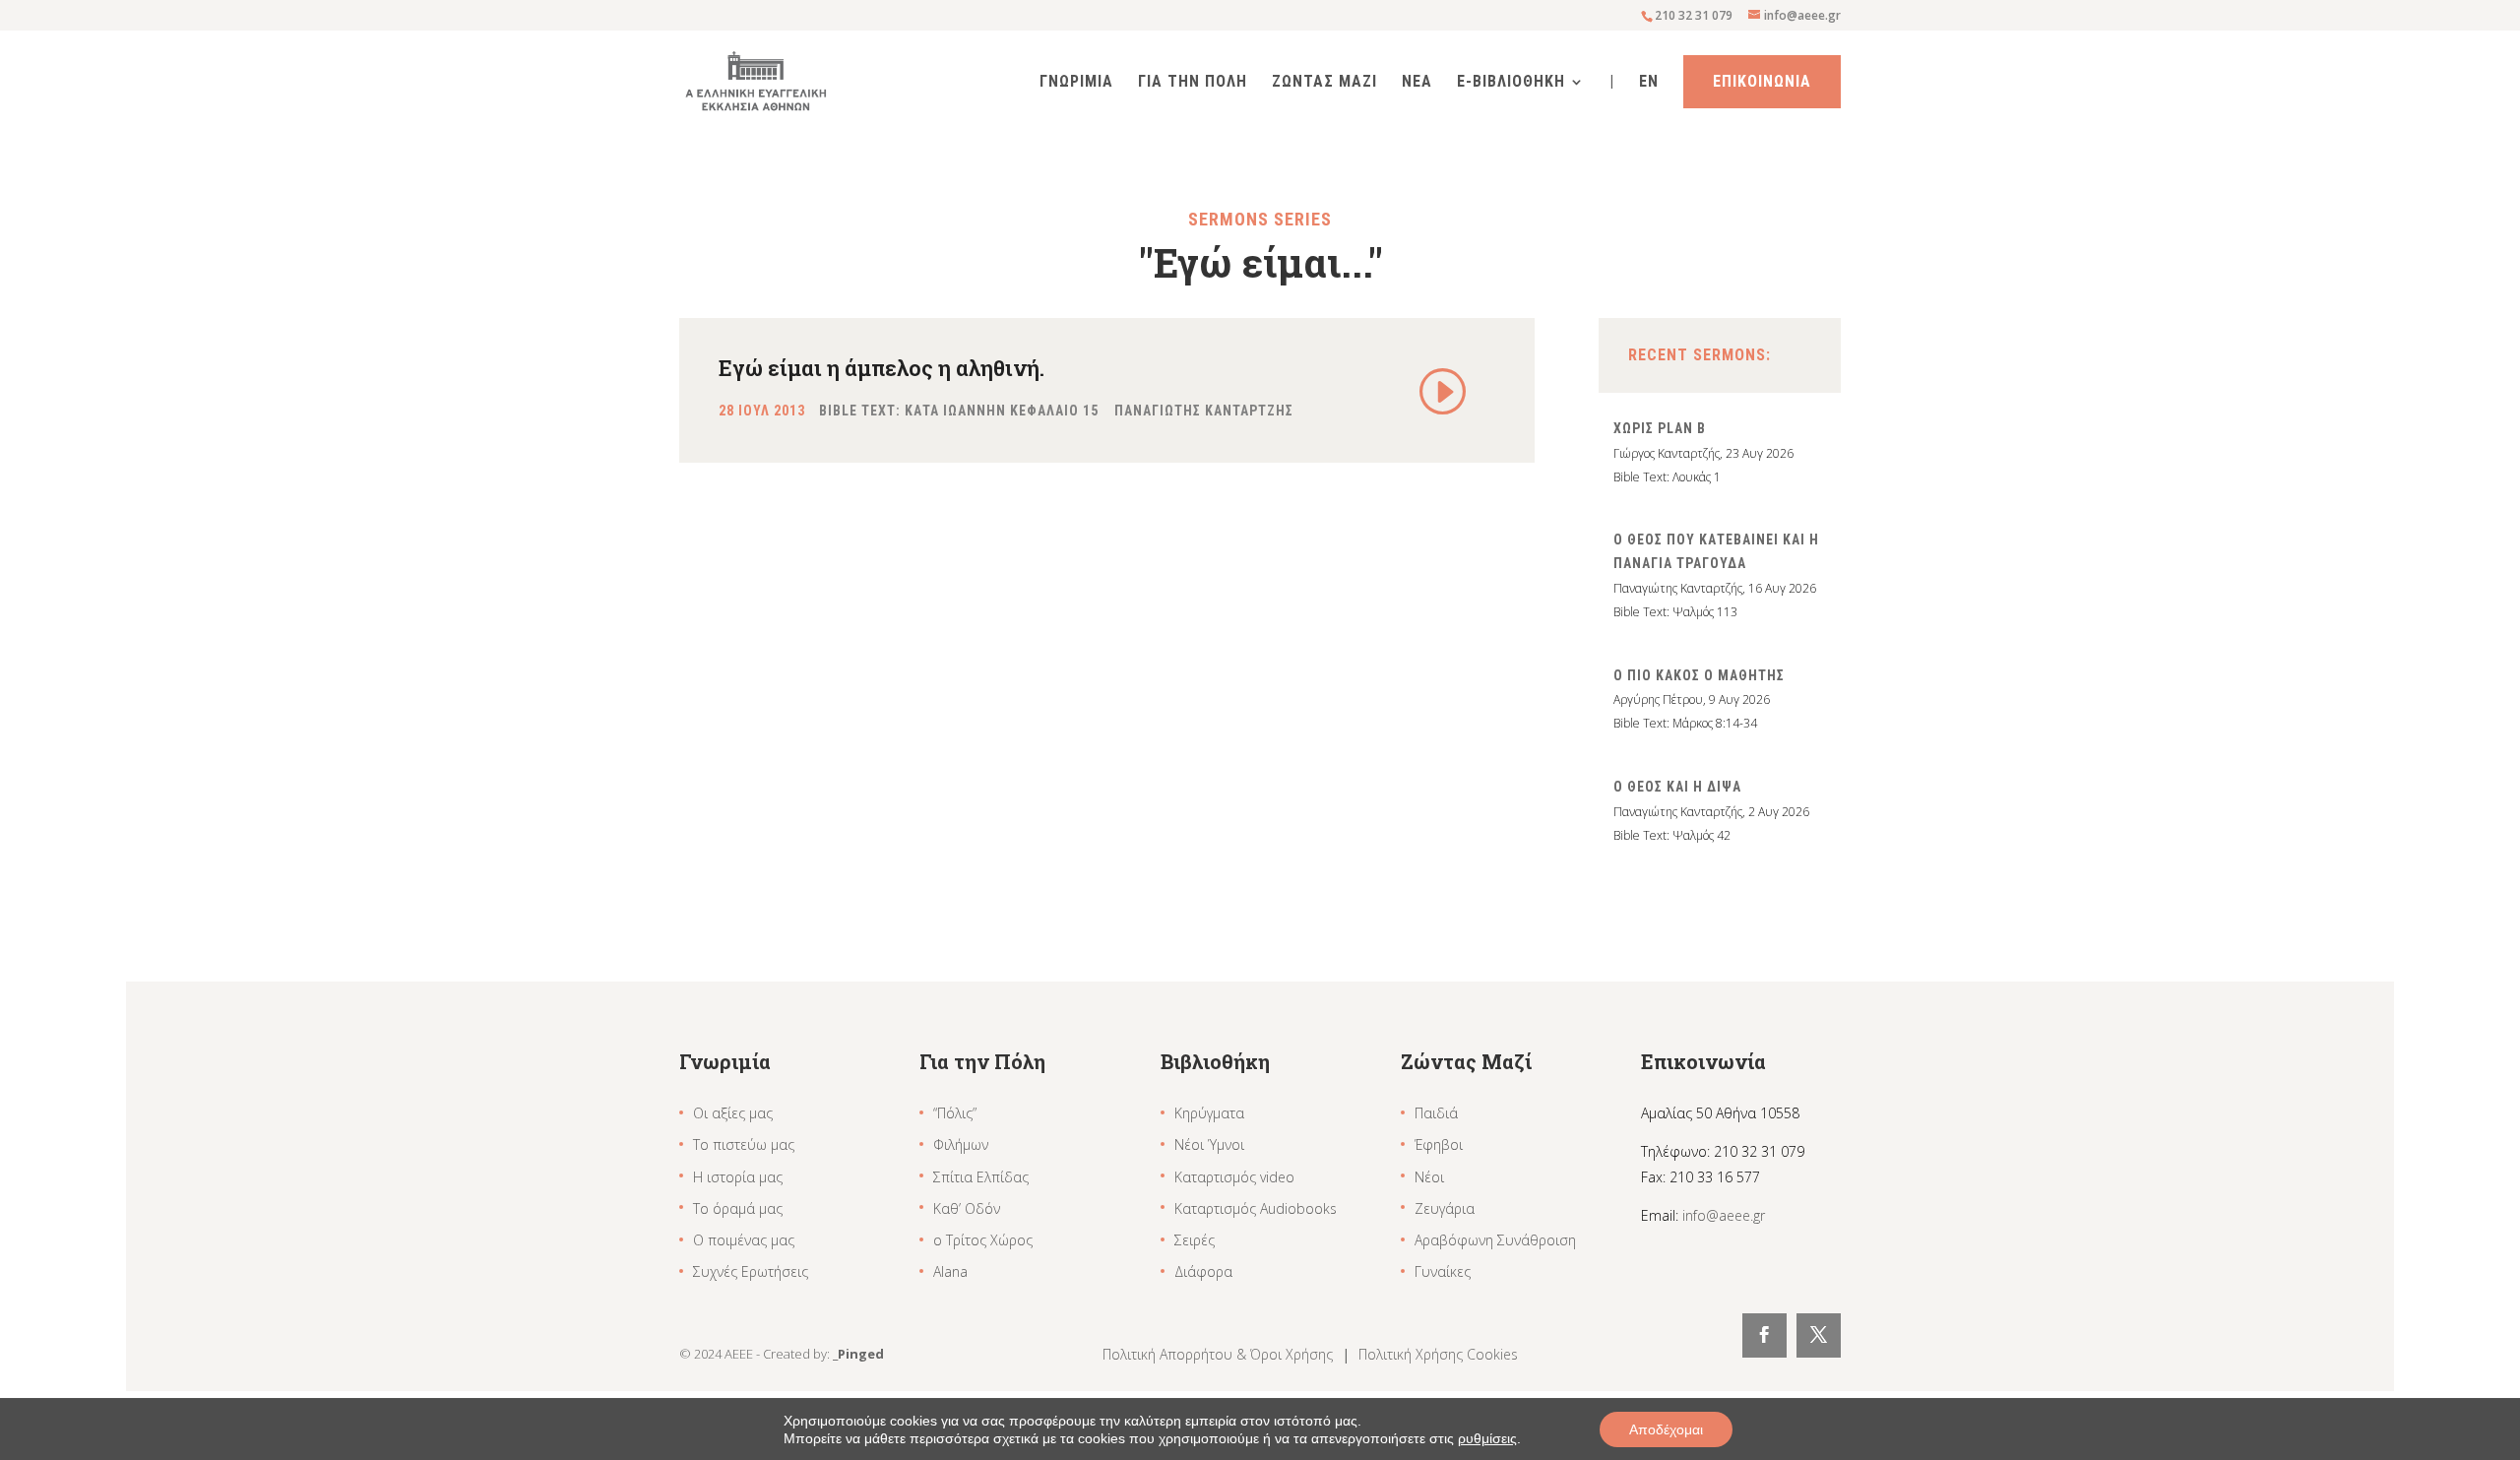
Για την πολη (1193, 83)
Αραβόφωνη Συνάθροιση (1495, 1240)
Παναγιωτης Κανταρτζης (1204, 411)
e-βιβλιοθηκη (1511, 83)
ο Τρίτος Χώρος (983, 1240)
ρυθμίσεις (1487, 1438)
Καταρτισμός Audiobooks (1256, 1208)
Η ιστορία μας (738, 1177)
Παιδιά (1436, 1113)
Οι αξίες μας (733, 1113)
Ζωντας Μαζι (1324, 83)
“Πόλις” (955, 1113)
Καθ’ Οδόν (967, 1208)
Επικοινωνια (1762, 81)
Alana (950, 1271)
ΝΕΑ (1417, 83)
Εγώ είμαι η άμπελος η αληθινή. (882, 368)
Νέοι (1429, 1177)
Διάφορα (1203, 1271)
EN (1649, 83)
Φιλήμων (961, 1144)
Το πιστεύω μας (744, 1144)
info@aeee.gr (1724, 1215)
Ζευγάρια (1445, 1208)
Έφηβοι (1439, 1144)
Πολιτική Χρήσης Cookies (1438, 1354)
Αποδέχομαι (1666, 1429)
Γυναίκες (1443, 1271)
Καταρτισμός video (1234, 1177)
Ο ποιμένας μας (744, 1240)
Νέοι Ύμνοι (1209, 1144)
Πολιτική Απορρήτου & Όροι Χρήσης (1220, 1354)
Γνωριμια (1076, 83)
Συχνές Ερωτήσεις (751, 1271)
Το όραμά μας (738, 1208)
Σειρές (1195, 1240)
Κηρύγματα (1209, 1113)
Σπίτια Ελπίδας (981, 1177)
